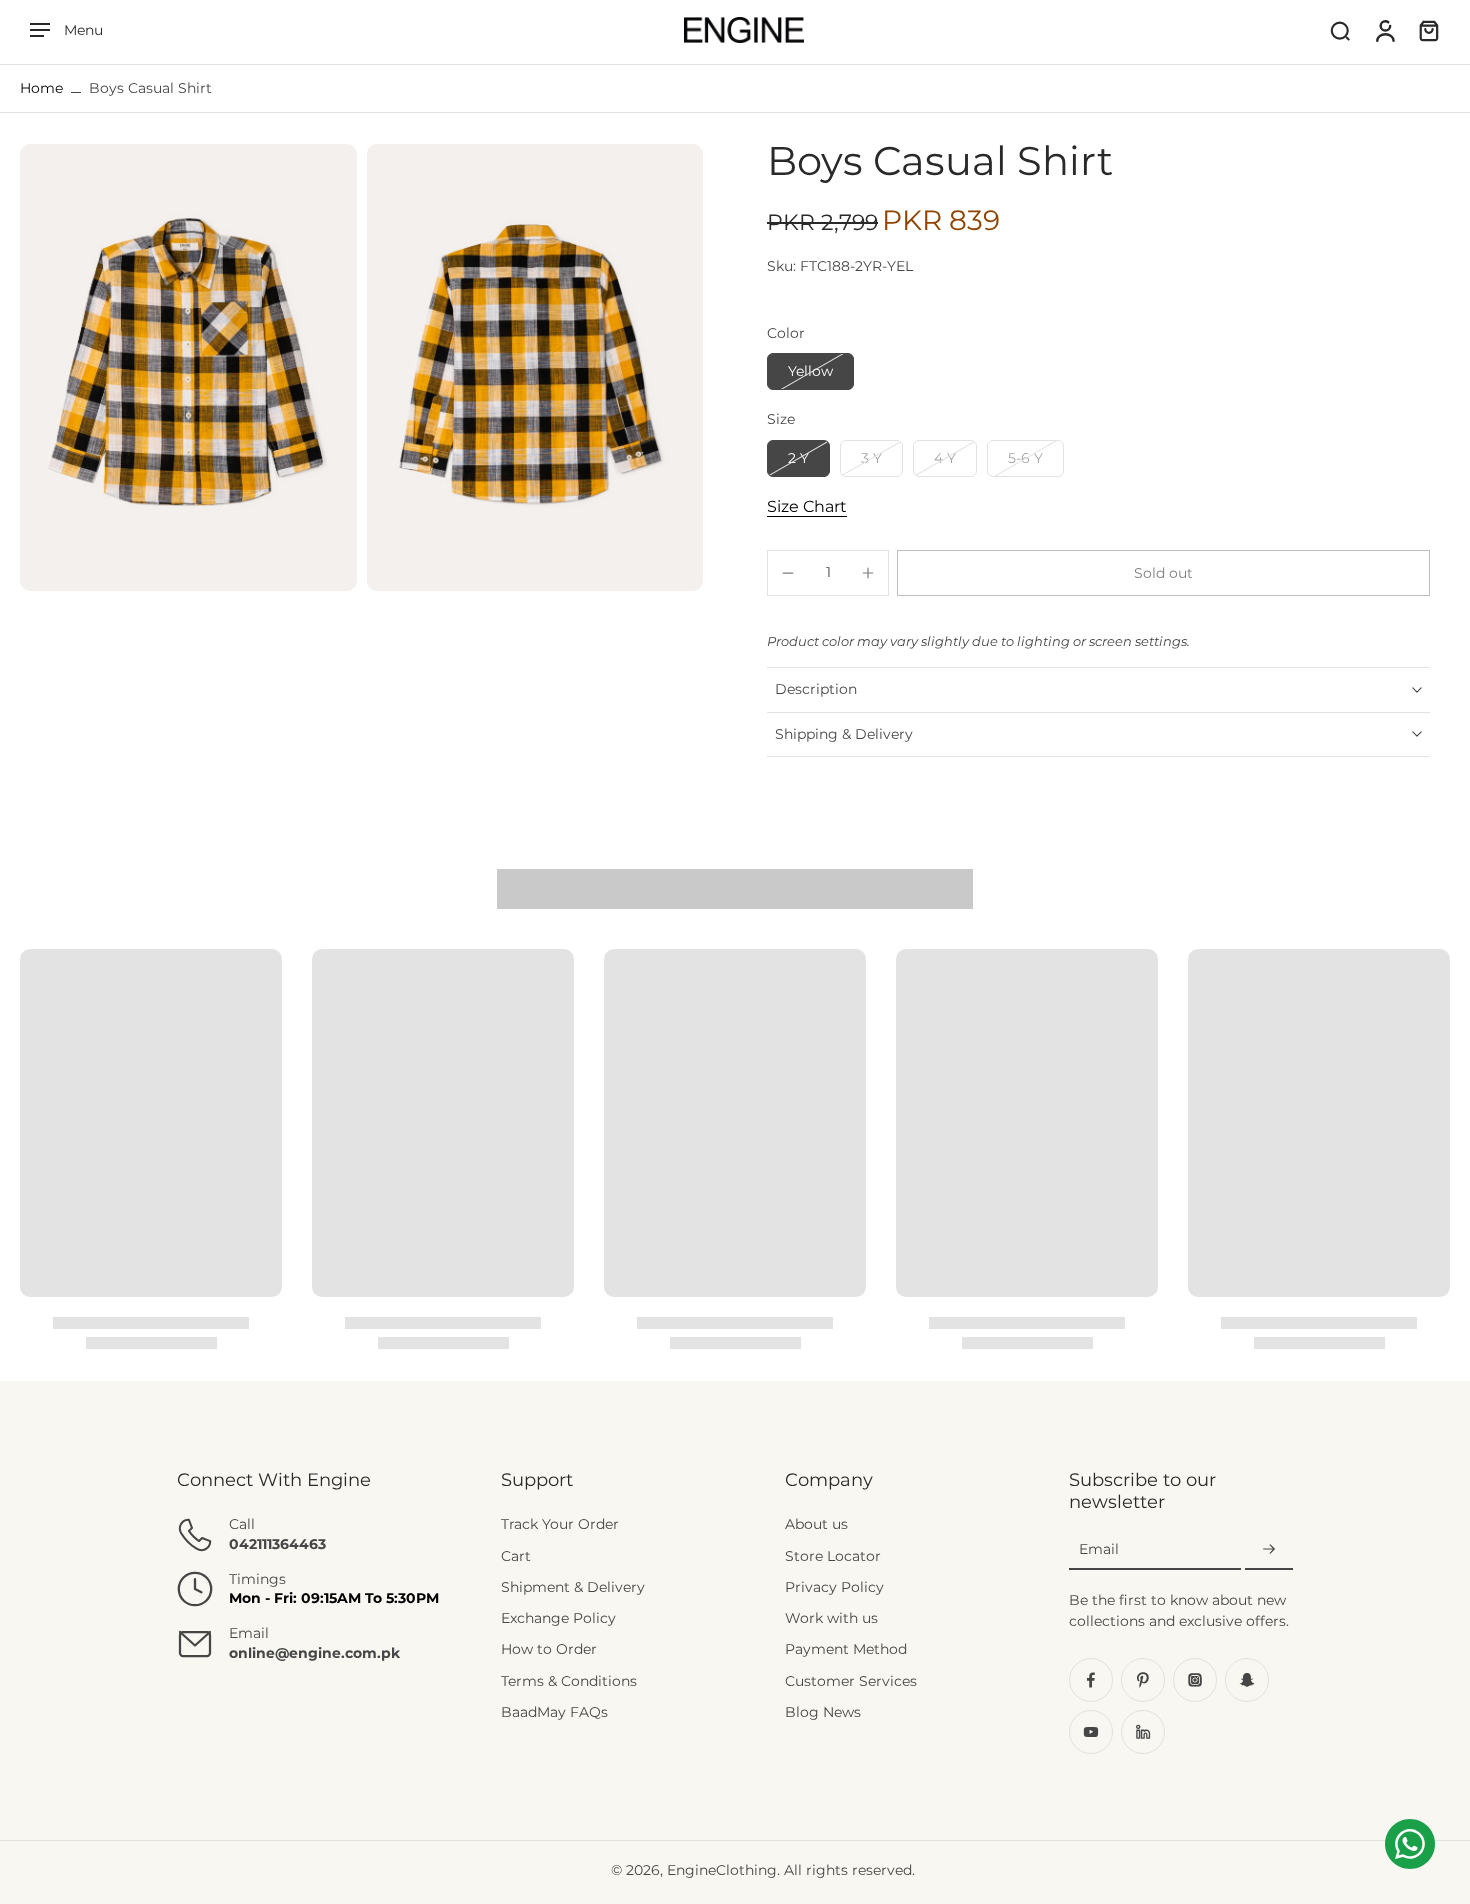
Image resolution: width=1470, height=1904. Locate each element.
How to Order (549, 1650)
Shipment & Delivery (573, 1587)
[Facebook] (1091, 1680)
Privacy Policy (834, 1587)
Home (41, 88)
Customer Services (851, 1681)
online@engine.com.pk (314, 1653)
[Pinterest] (1143, 1680)
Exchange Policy (558, 1618)
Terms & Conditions (569, 1681)
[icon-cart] (1428, 30)
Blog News (823, 1712)
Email (1099, 1549)
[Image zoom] (188, 368)
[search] (1340, 30)
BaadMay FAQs (554, 1712)
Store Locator (833, 1556)
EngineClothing (722, 1870)
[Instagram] (1195, 1680)
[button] (1163, 573)
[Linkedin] (1143, 1732)
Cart (516, 1556)
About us (816, 1525)
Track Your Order (560, 1525)
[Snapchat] (1247, 1680)
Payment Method (846, 1650)
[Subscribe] (1269, 1550)
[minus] (788, 573)
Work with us (831, 1618)
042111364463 (277, 1544)
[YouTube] (1091, 1732)
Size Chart (807, 506)
